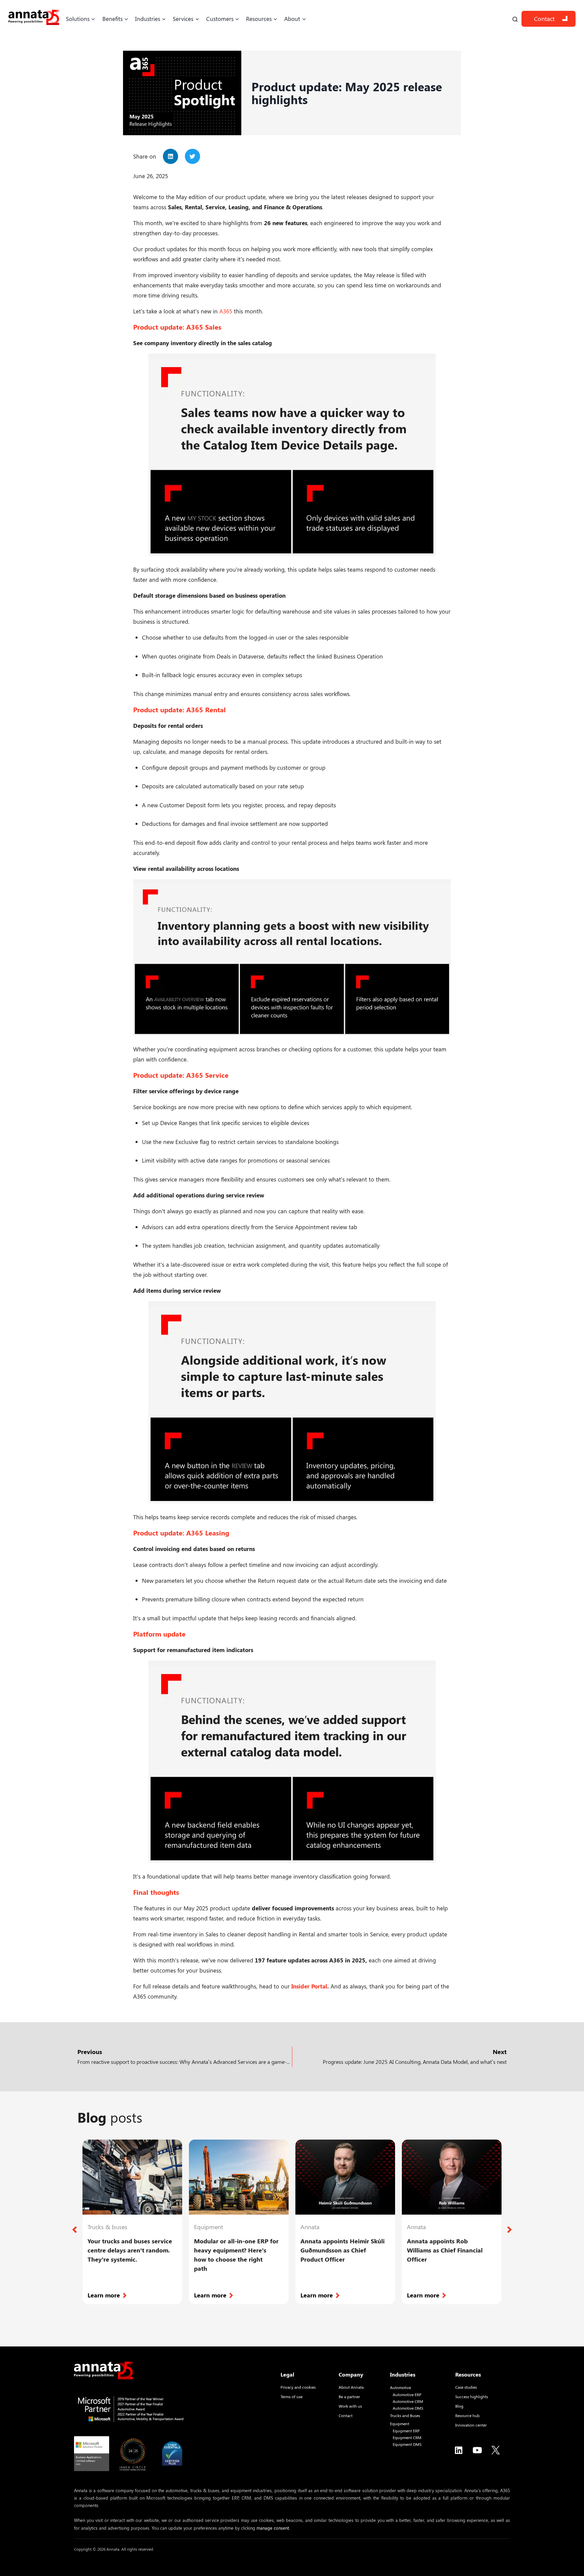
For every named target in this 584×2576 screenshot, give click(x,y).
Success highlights (472, 2396)
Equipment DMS (407, 2444)
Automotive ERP (407, 2395)
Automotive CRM (408, 2401)
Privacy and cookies (298, 2387)
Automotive (400, 2388)
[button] (171, 156)
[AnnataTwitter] (496, 2450)
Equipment (400, 2424)
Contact (544, 19)
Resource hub (467, 2415)
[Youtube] (477, 2450)
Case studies (466, 2387)
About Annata (351, 2387)
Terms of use (291, 2396)
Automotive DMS (408, 2408)
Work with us (350, 2406)
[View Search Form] (515, 19)
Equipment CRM (407, 2438)
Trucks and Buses (405, 2416)
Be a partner (349, 2396)
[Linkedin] (459, 2450)
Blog (459, 2406)
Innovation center (471, 2425)
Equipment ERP (406, 2431)
